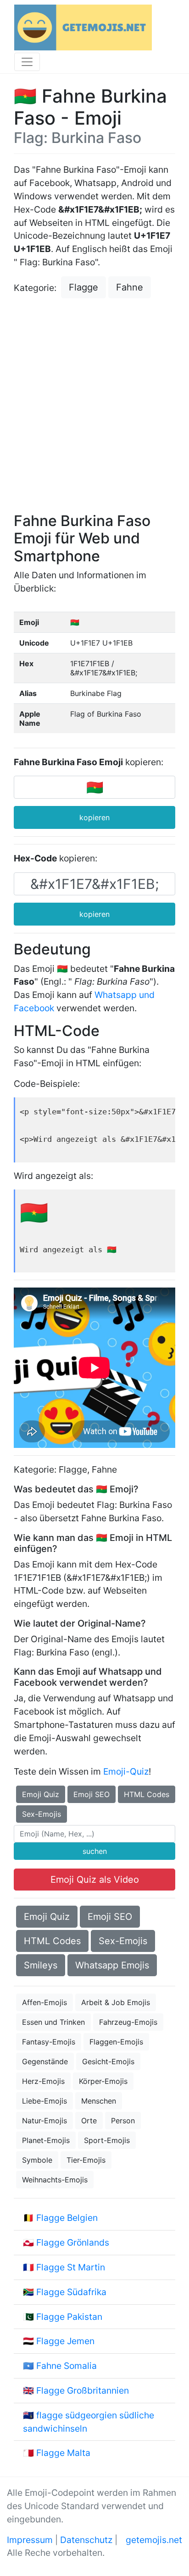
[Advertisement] (94, 406)
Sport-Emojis (107, 2140)
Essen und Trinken (53, 2022)
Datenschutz (86, 2540)
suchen (95, 1851)
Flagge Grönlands (73, 2242)
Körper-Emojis (103, 2081)
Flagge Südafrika (71, 2292)
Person (123, 2121)
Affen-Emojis (44, 2002)
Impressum (30, 2540)
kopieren (94, 817)
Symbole (37, 2160)
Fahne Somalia (67, 2366)
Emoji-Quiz (126, 1771)
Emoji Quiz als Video (95, 1880)
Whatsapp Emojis (112, 1965)
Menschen (99, 2101)
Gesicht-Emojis (108, 2061)
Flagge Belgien (67, 2218)
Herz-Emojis (43, 2081)
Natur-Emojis (44, 2121)
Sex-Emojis (42, 1814)
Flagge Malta (63, 2453)
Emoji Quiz (41, 1794)
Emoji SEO (92, 1794)
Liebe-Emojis (44, 2101)
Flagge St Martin (71, 2267)
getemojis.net (154, 2540)
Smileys (41, 1965)
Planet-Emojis (46, 2140)
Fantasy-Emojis (49, 2042)
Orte (89, 2121)
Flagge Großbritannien (83, 2390)
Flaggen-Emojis (116, 2042)
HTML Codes (147, 1794)
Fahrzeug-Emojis (128, 2022)
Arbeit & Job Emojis (116, 2002)
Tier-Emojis (86, 2160)
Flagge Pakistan (69, 2317)
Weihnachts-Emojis (55, 2180)
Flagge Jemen (65, 2341)
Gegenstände (45, 2061)
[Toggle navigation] (27, 62)
